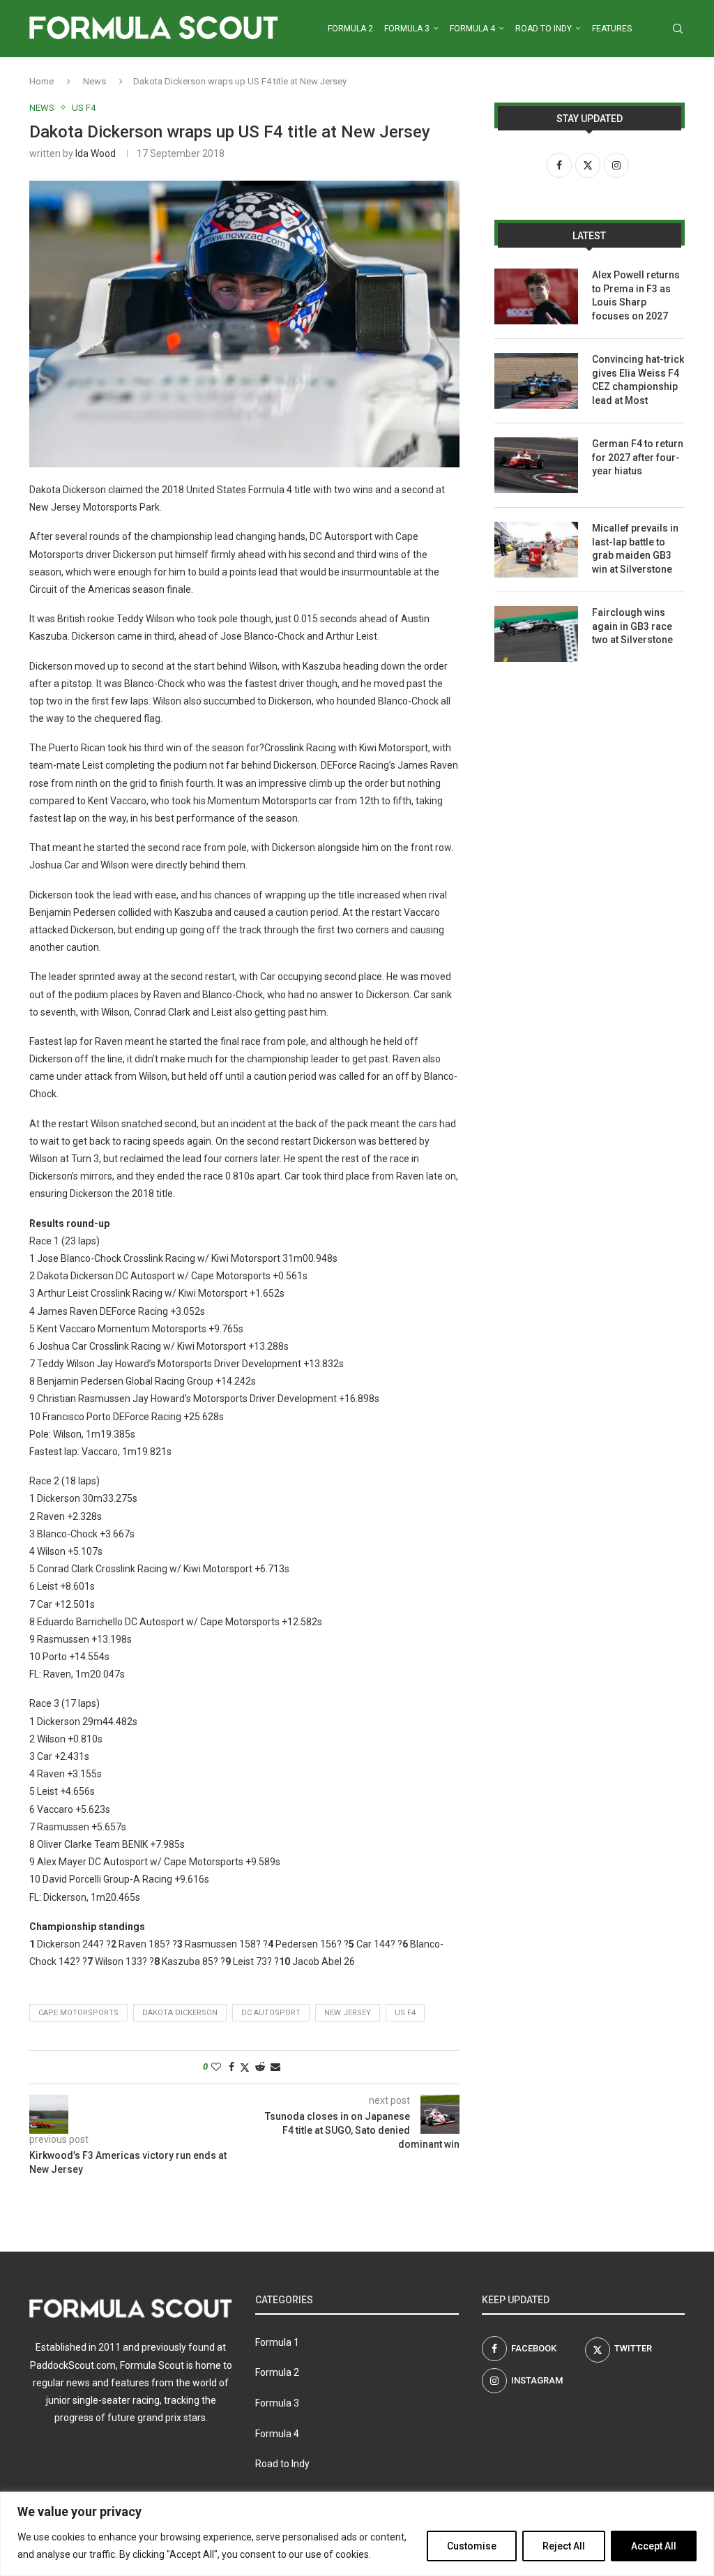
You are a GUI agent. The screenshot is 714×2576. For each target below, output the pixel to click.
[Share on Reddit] (260, 2067)
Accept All (654, 2546)
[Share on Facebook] (231, 2067)
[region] (357, 2534)
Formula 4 (472, 29)
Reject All (564, 2546)
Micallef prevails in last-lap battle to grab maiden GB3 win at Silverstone (635, 549)
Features (612, 29)
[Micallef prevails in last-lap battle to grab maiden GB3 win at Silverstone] (536, 550)
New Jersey (348, 2013)
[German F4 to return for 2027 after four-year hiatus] (536, 465)
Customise (472, 2546)
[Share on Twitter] (245, 2067)
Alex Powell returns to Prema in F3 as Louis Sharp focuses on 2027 (636, 295)
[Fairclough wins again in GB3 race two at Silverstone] (536, 634)
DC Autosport (271, 2013)
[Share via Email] (275, 2067)
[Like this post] (216, 2067)
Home (41, 81)
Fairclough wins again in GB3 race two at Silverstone (632, 626)
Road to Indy (544, 29)
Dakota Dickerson (180, 2013)
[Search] (678, 29)
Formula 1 (277, 2342)
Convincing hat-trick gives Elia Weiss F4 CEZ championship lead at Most (638, 380)
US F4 (405, 2013)
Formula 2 (350, 29)
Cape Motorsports (78, 2013)
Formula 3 (407, 29)
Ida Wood (96, 153)
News (94, 81)
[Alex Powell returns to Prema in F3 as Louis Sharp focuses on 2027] (536, 296)
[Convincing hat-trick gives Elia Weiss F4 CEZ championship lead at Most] (536, 381)
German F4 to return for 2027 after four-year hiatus (638, 457)
